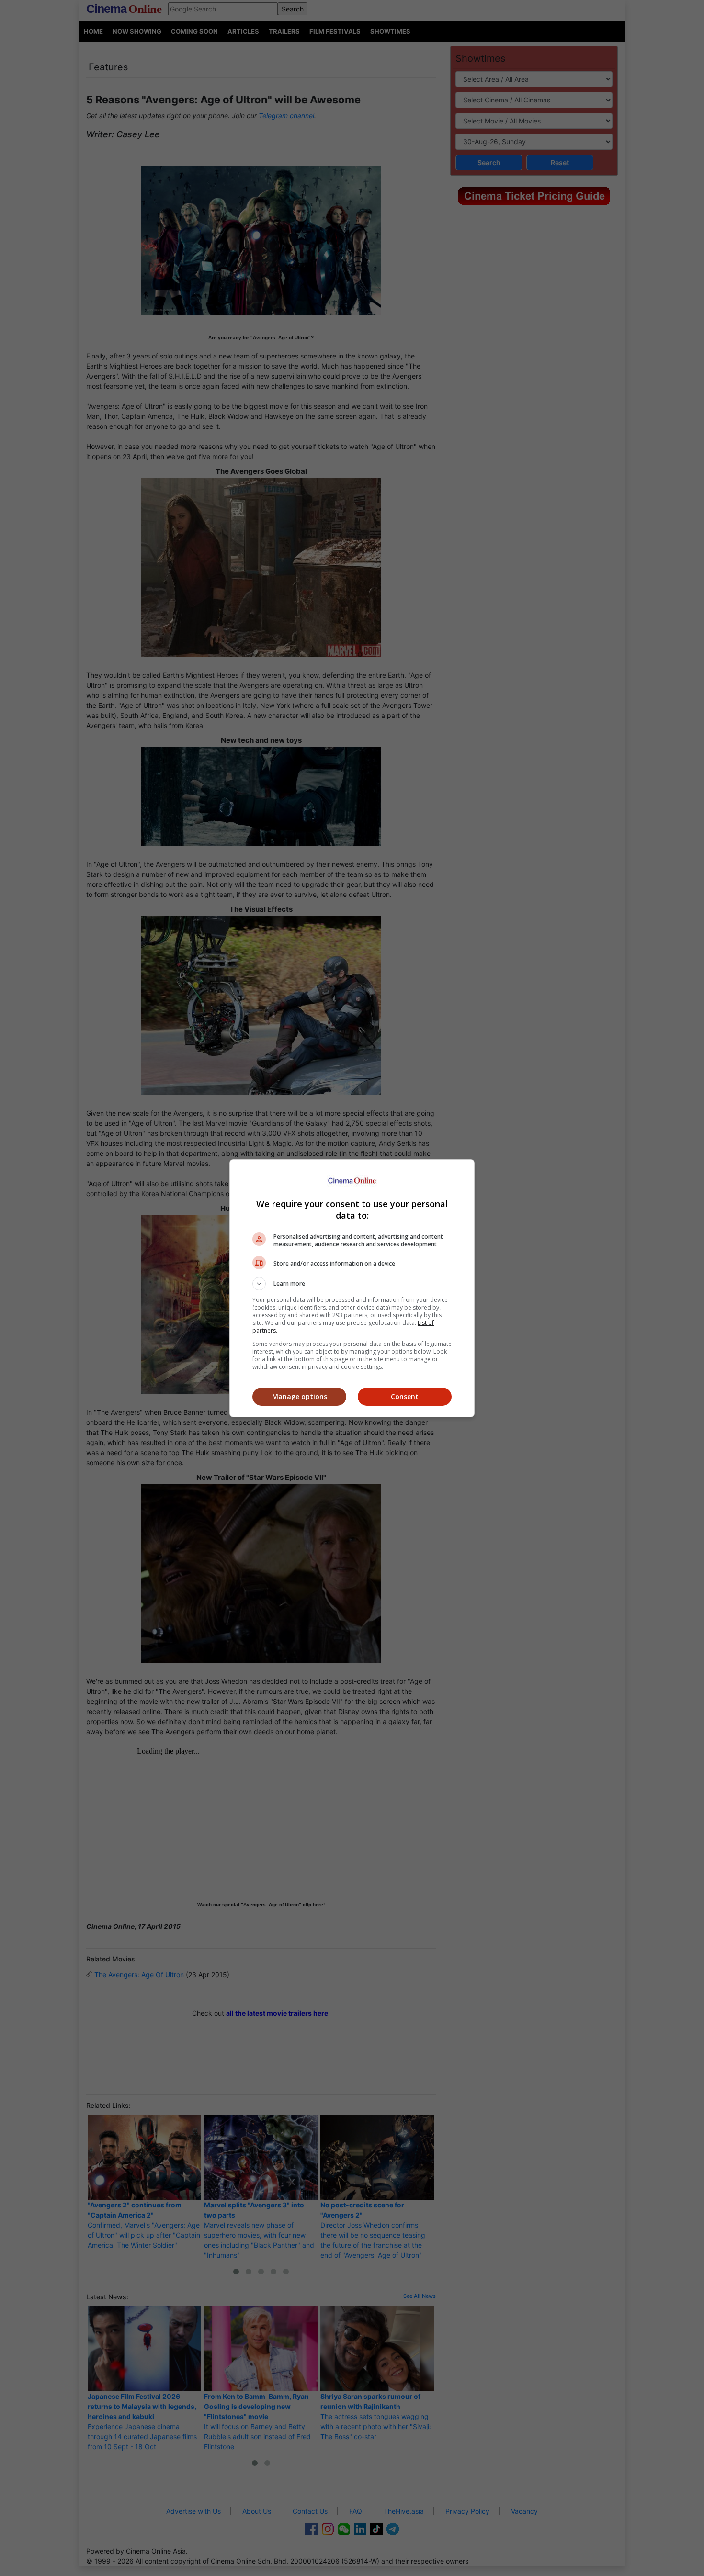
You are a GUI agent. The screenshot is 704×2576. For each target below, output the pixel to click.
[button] (352, 1284)
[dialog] (352, 1288)
